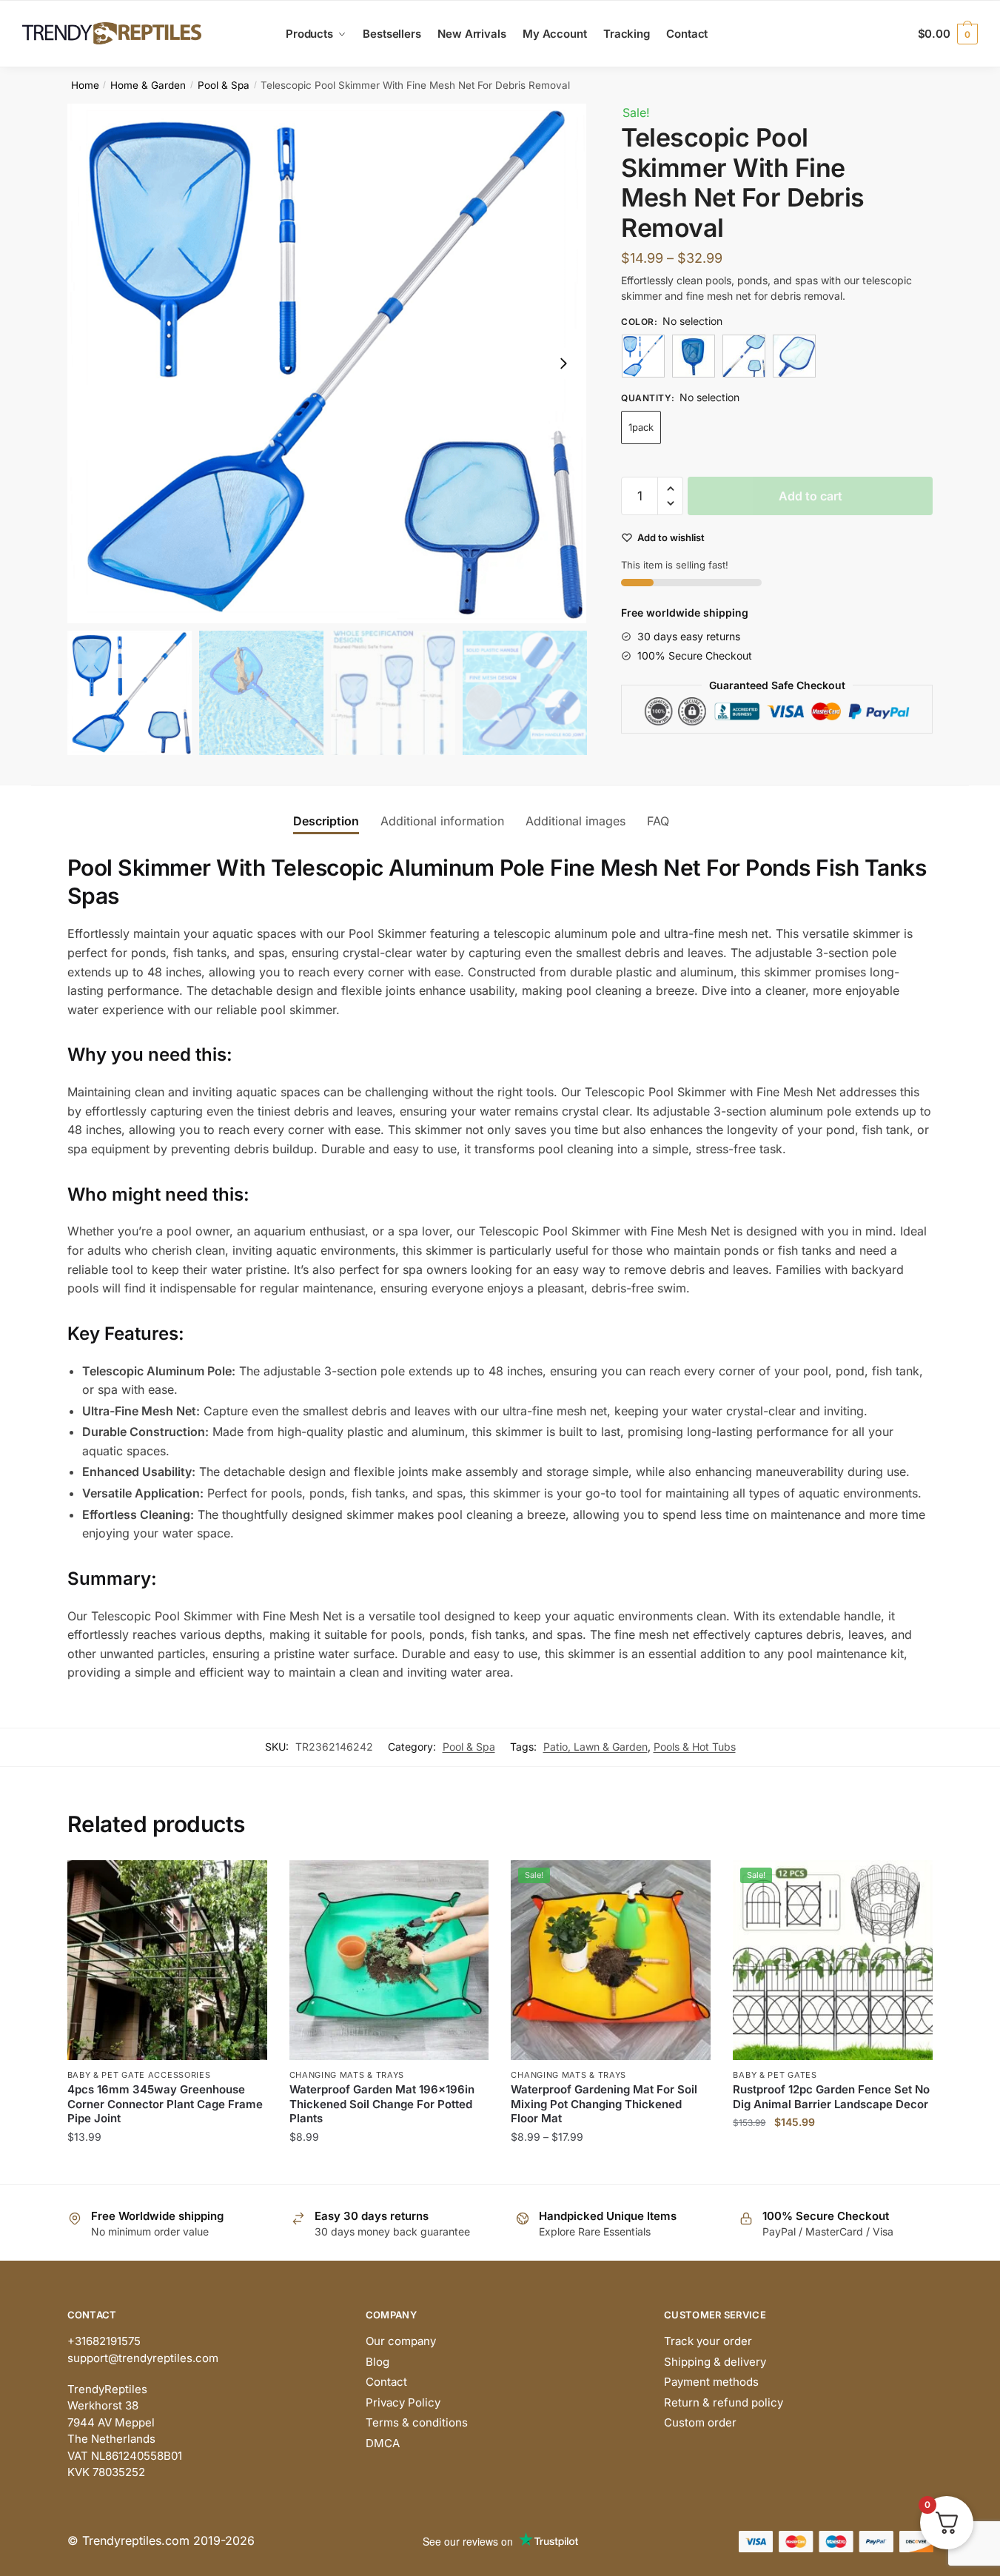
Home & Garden (148, 85)
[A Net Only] (694, 356)
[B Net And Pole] (744, 356)
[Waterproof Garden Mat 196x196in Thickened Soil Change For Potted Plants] (389, 1960)
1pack (641, 427)
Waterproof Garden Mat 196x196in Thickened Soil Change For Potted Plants (382, 2104)
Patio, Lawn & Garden (595, 1747)
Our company (401, 2341)
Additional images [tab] (575, 821)
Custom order (700, 2422)
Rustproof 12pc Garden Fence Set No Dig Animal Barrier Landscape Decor (831, 2097)
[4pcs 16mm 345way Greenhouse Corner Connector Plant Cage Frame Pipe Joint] (167, 1960)
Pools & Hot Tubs (695, 1747)
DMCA (383, 2443)
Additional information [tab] (442, 821)
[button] (563, 363)
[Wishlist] (245, 1882)
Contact (386, 2382)
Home (85, 85)
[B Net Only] (794, 356)
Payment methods (711, 2382)
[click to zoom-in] (327, 363)
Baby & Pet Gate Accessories (139, 2075)
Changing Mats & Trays (347, 2075)
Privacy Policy (403, 2402)
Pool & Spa (224, 85)
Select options (167, 2166)
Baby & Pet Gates (775, 2075)
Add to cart (811, 496)
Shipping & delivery (715, 2362)
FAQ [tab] (658, 821)
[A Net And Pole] (643, 356)
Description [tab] (326, 821)
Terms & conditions (417, 2422)
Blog (377, 2362)
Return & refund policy (724, 2402)
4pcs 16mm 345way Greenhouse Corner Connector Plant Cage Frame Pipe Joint (165, 2104)
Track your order (708, 2341)
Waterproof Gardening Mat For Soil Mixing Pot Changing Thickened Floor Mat (604, 2104)
